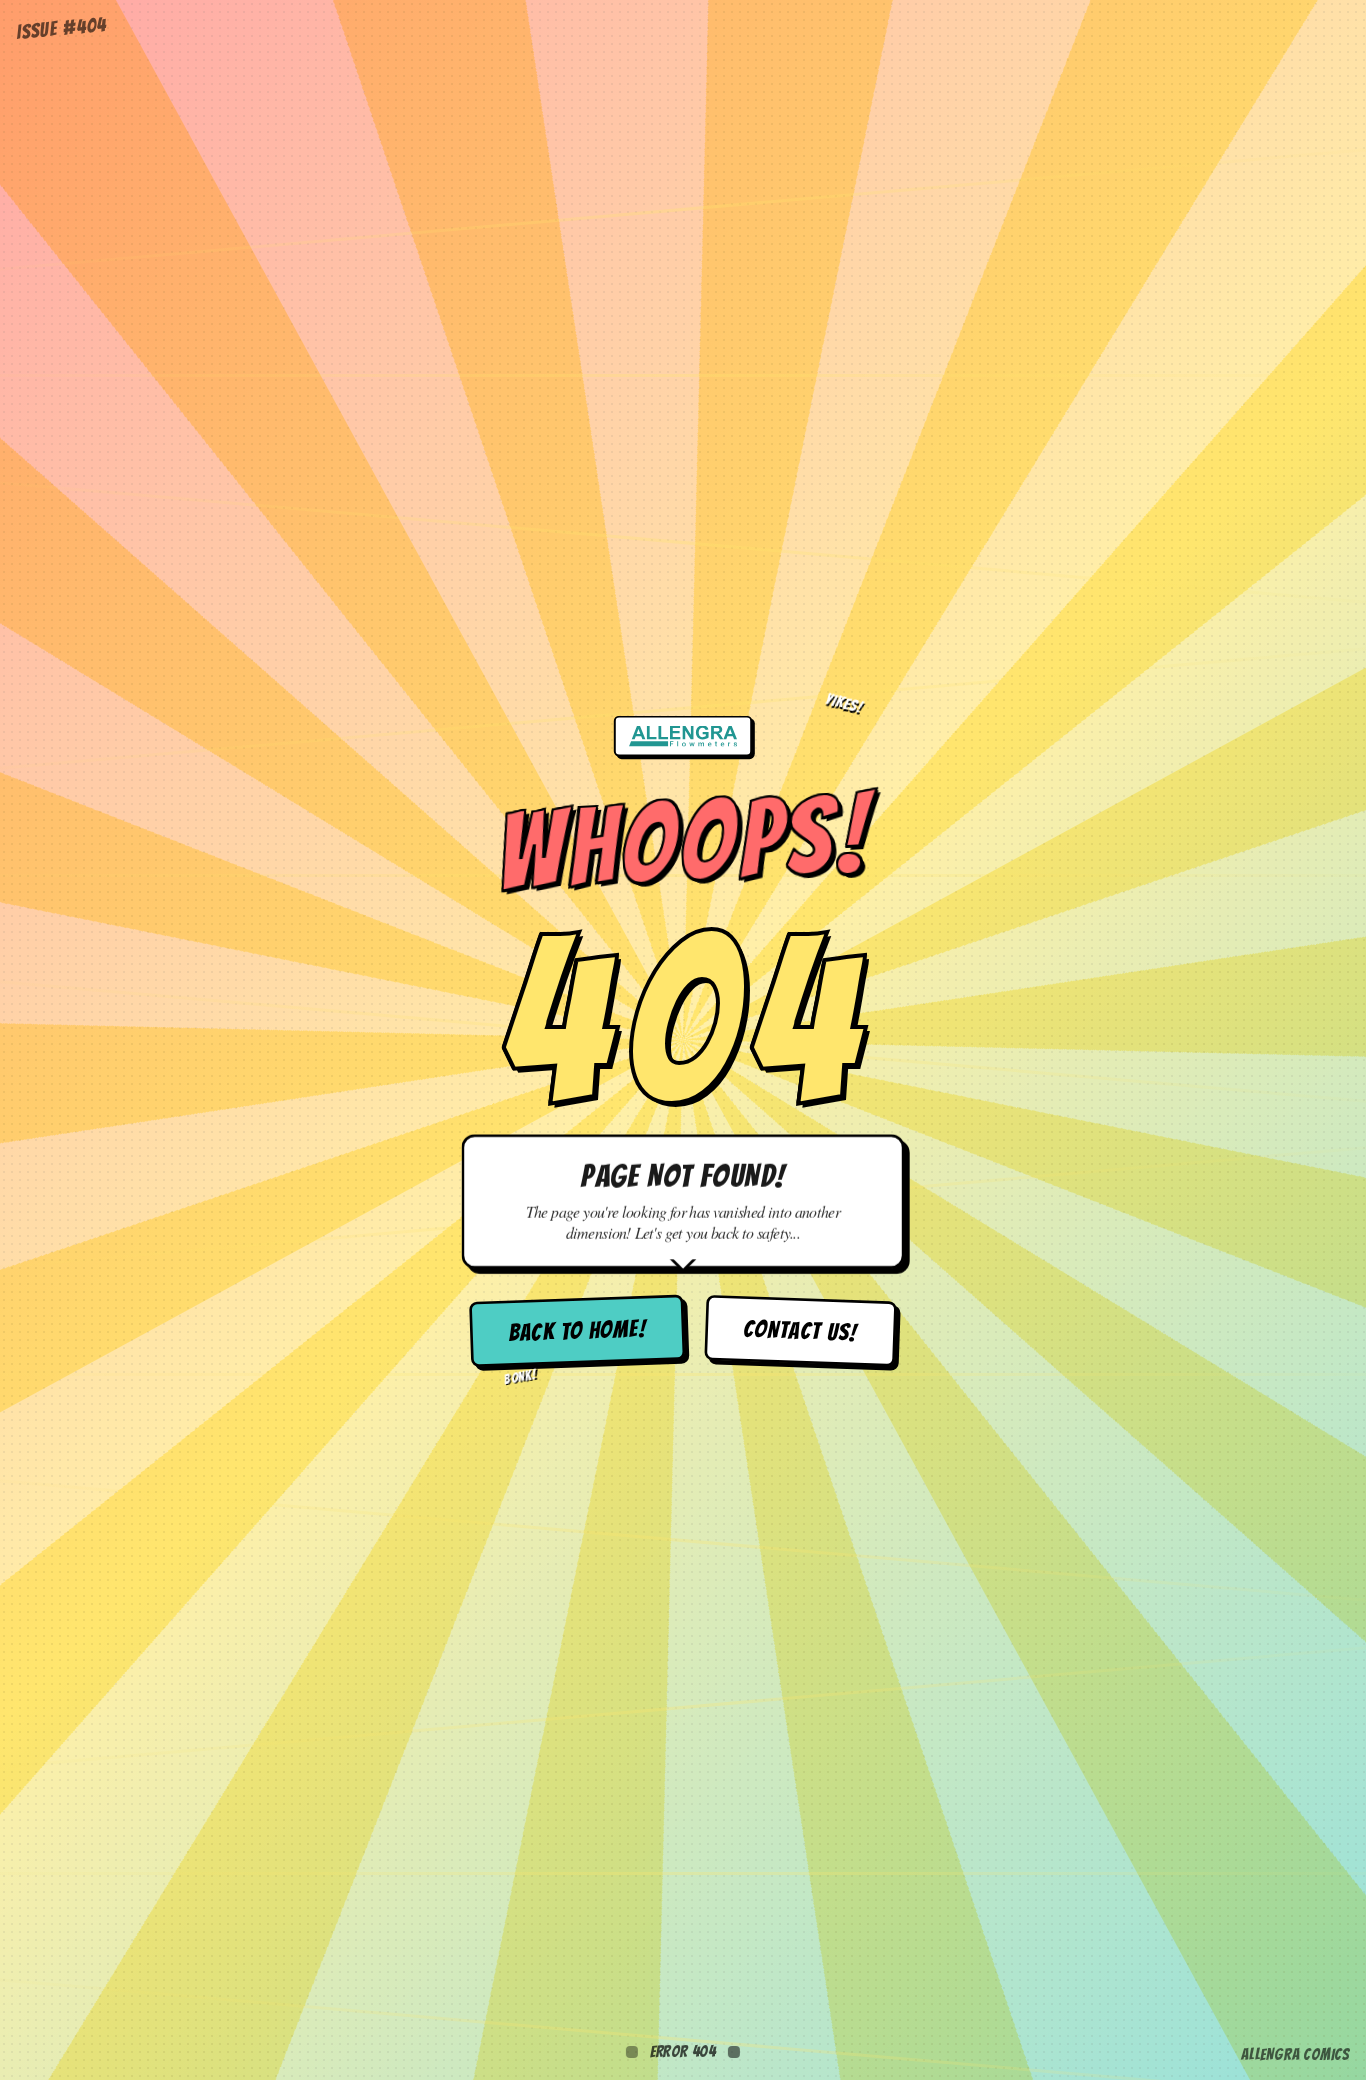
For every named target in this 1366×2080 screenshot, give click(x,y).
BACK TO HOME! (577, 1331)
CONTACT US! (800, 1331)
